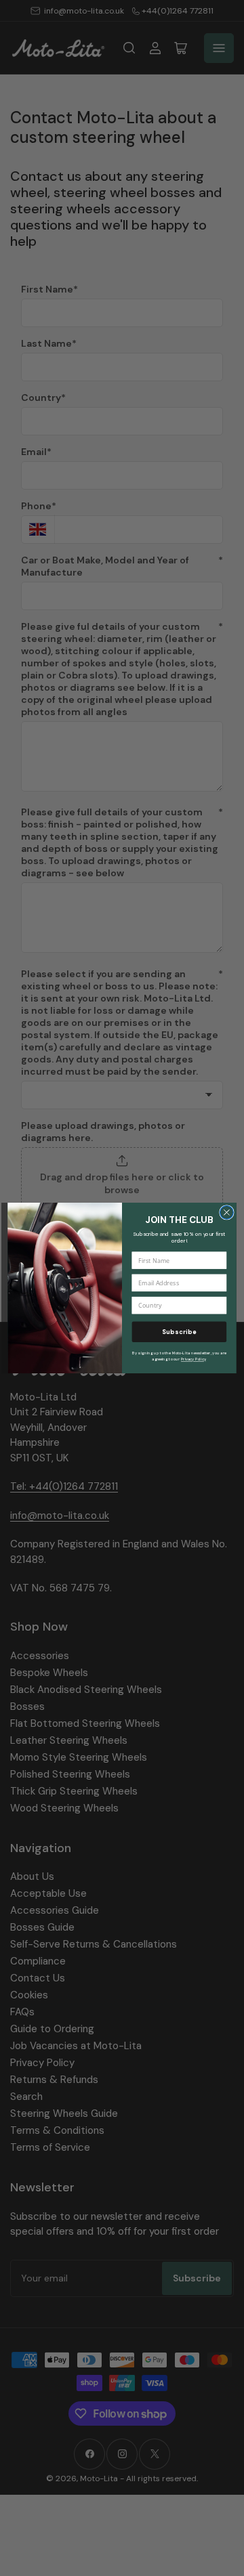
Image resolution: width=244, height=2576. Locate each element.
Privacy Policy (194, 1359)
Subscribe (179, 1332)
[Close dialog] (227, 1213)
